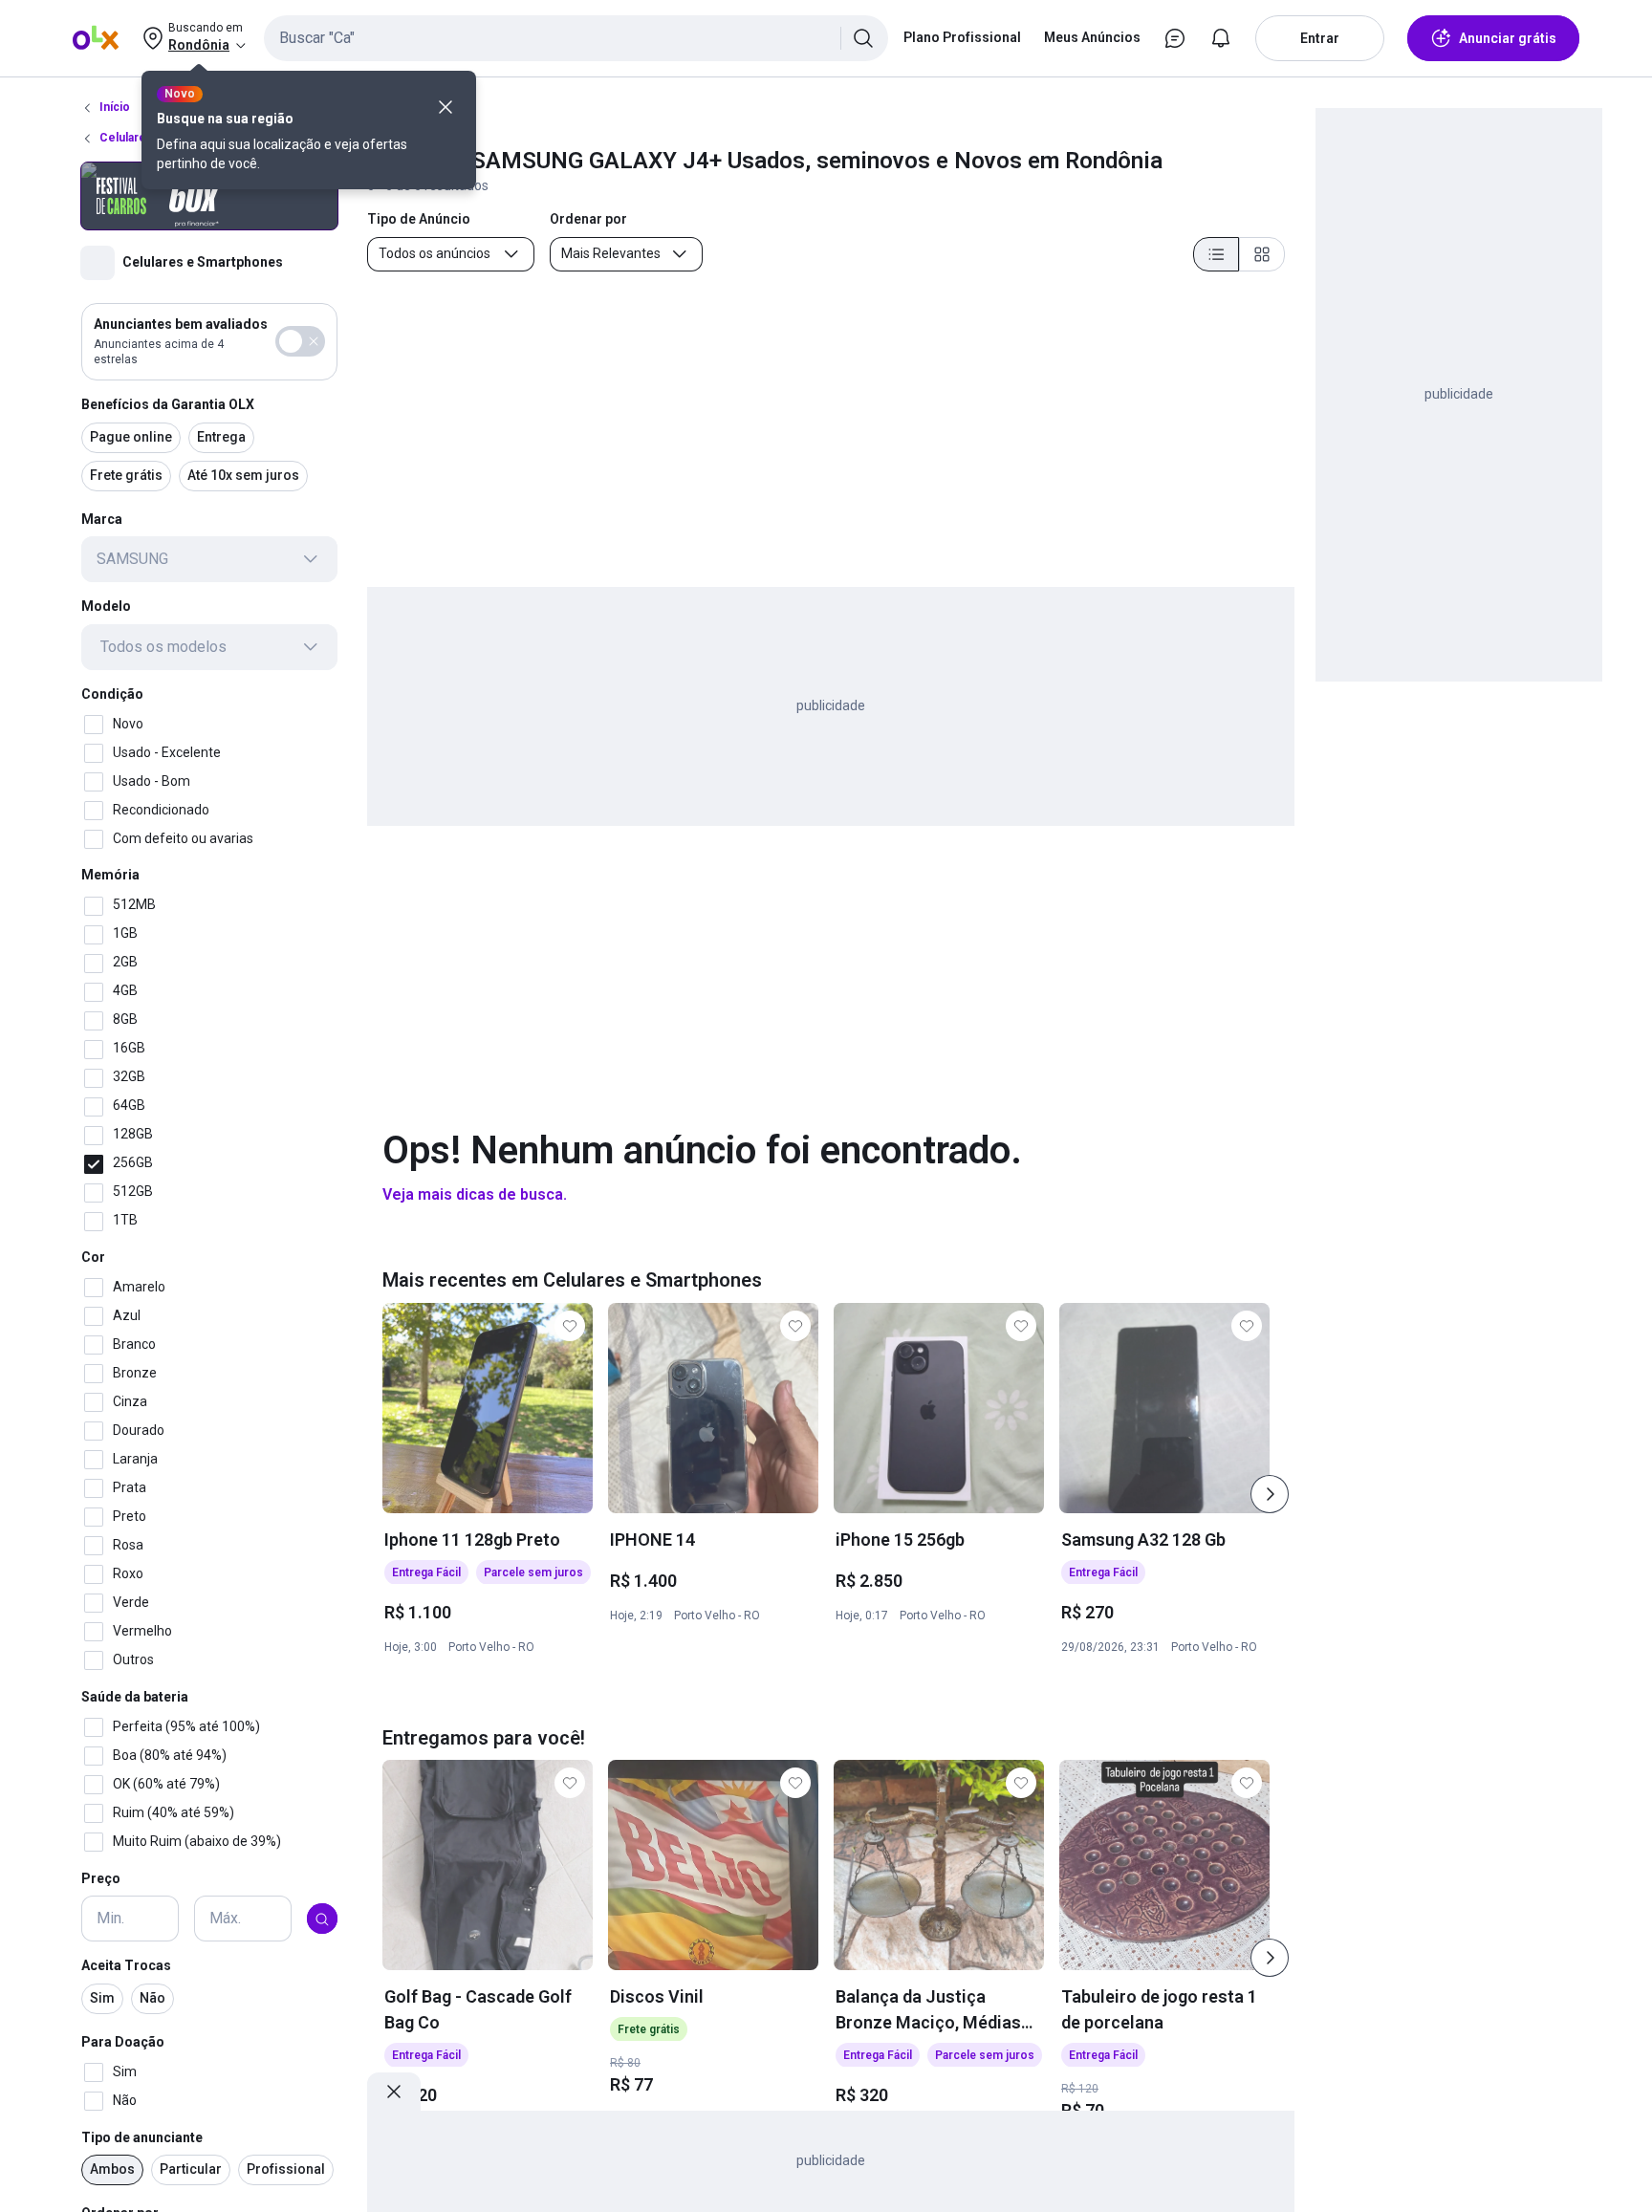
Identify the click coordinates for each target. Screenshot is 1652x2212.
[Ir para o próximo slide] (1270, 1494)
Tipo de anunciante (142, 2137)
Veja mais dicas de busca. (475, 1194)
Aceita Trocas (126, 1966)
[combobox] (576, 38)
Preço (101, 1878)
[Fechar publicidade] (394, 2092)
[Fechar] (446, 107)
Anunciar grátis (1508, 38)
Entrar (1320, 38)
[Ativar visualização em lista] (1216, 254)
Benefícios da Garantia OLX (168, 404)
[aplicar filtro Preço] (322, 1919)
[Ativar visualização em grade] (1262, 254)
